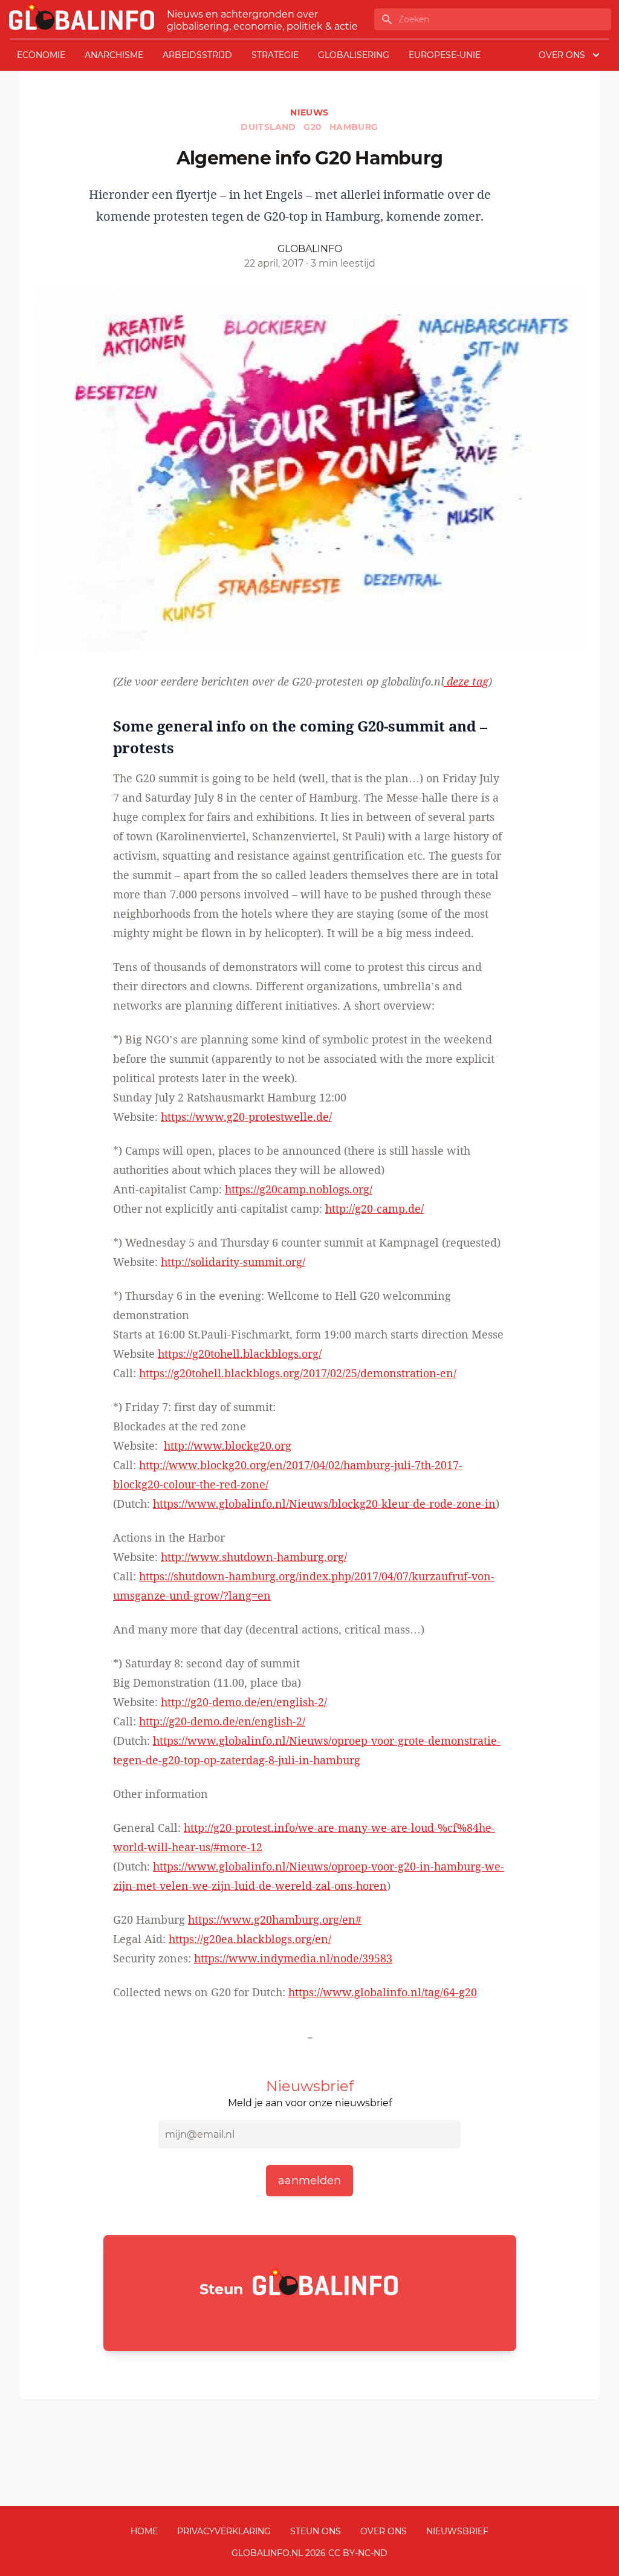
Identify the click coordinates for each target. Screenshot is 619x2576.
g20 (314, 127)
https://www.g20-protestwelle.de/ (246, 1117)
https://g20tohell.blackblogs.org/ (240, 1354)
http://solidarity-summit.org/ (233, 1262)
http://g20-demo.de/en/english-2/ (244, 1702)
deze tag (466, 681)
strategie (275, 55)
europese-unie (445, 55)
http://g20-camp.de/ (374, 1209)
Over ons (384, 2531)
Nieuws (309, 112)
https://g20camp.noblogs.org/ (299, 1189)
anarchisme (114, 55)
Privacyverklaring (224, 2531)
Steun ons (316, 2531)
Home (144, 2531)
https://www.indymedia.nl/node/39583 (293, 1958)
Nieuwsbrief (457, 2531)
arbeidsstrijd (197, 55)
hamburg (354, 127)
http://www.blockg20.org (228, 1445)
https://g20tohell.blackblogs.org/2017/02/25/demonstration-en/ (298, 1373)
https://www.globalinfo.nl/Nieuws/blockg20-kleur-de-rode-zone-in (324, 1504)
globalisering (354, 55)
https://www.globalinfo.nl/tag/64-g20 (383, 1992)
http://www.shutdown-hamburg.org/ (254, 1557)
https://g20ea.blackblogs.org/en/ (250, 1939)
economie (41, 55)
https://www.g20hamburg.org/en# (275, 1919)
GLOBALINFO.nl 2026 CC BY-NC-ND (309, 2553)
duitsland (270, 127)
